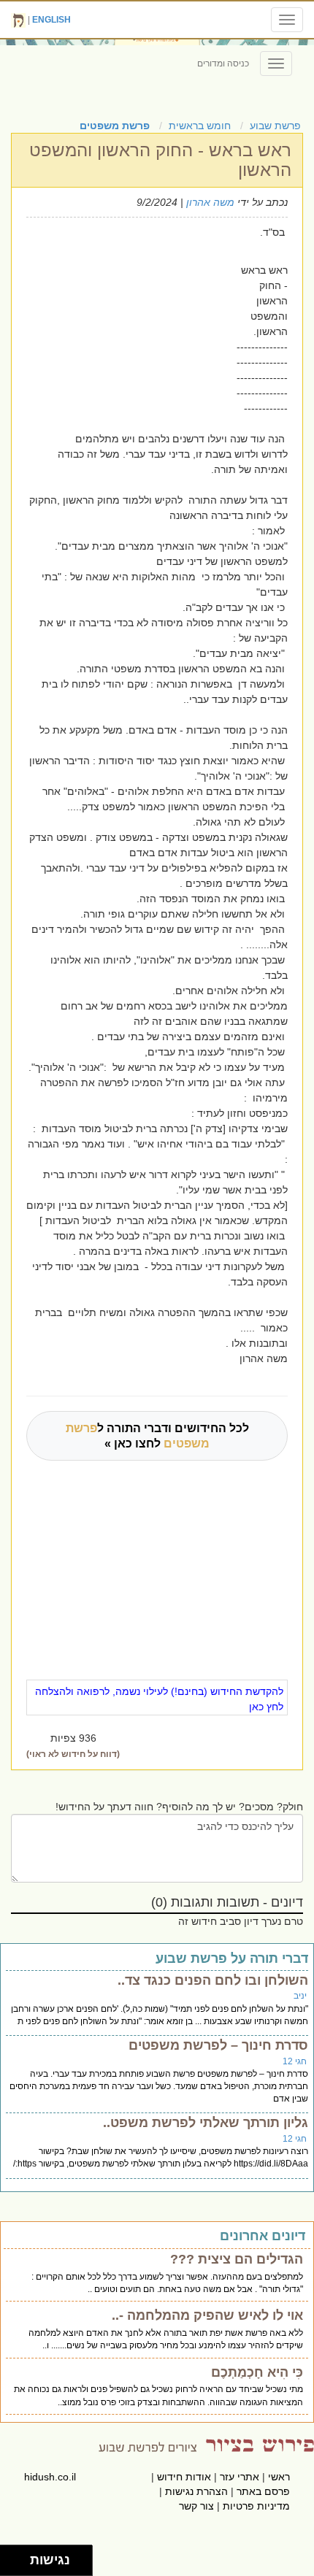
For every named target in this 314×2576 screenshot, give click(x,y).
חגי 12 (295, 2061)
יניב (300, 1996)
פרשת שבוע (275, 126)
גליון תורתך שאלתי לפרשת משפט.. (206, 2123)
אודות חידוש (184, 2477)
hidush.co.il (50, 2477)
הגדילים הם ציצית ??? (237, 2259)
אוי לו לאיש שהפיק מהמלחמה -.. (207, 2315)
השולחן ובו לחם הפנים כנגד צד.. (213, 1980)
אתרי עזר (240, 2477)
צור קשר (196, 2506)
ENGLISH (51, 20)
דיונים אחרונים (263, 2236)
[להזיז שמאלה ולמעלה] (11, 2557)
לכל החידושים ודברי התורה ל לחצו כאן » (157, 1436)
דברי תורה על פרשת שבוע (232, 1958)
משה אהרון (210, 202)
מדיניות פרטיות (256, 2506)
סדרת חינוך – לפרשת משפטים (218, 2045)
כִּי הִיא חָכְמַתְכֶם (257, 2372)
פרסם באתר (263, 2491)
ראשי (279, 2477)
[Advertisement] (127, 305)
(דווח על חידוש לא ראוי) (73, 1754)
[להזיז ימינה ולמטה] (19, 2565)
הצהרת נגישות (196, 2491)
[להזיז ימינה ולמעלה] (19, 2557)
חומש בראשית (200, 126)
